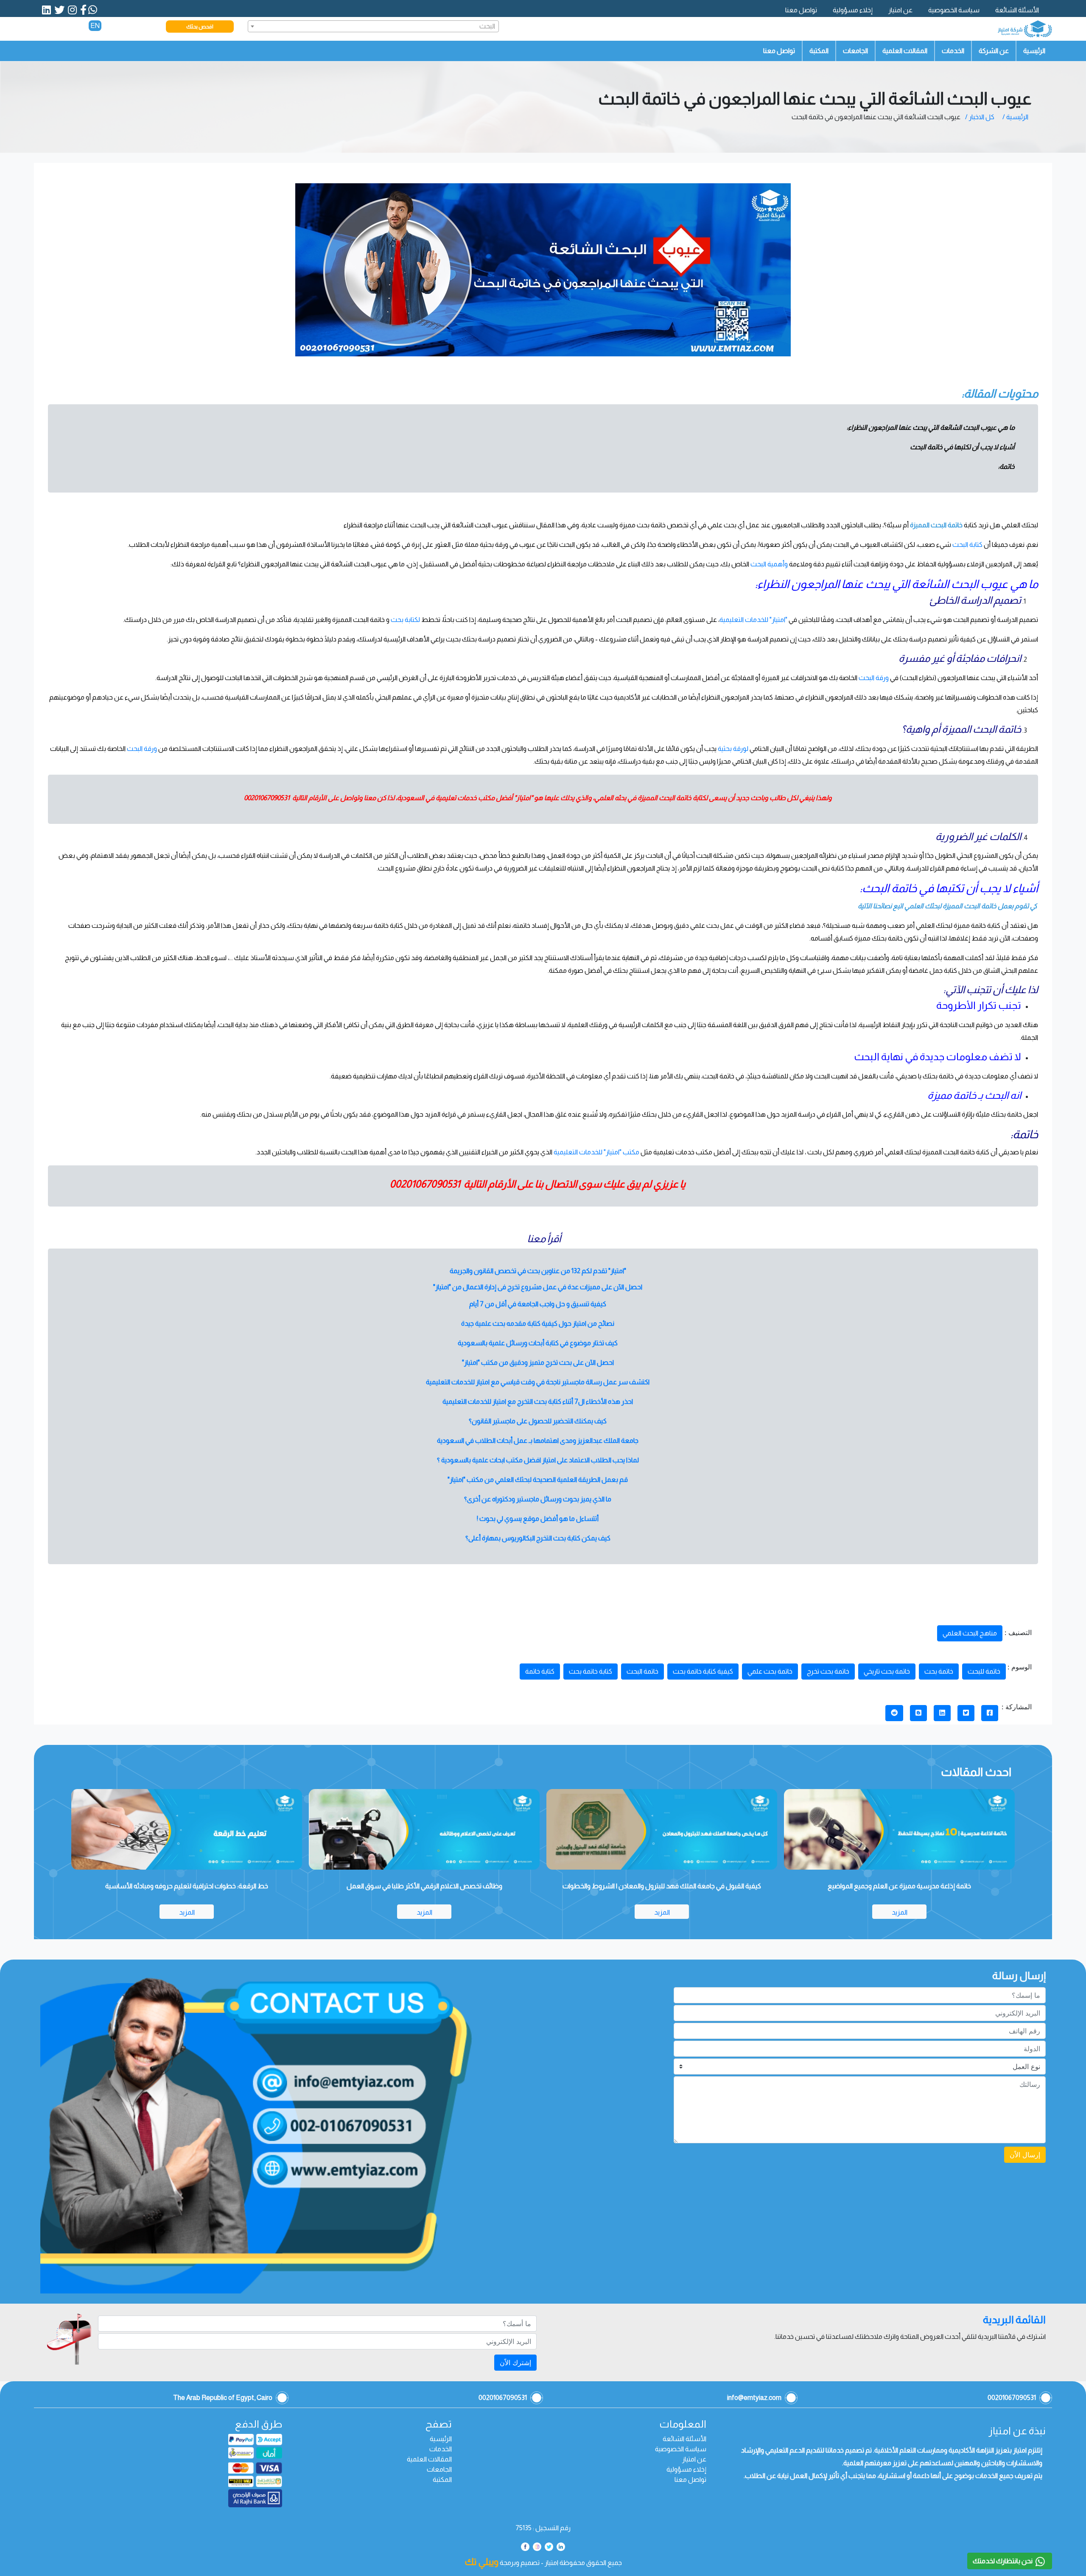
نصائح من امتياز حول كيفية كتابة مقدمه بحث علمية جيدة (538, 1323)
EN (95, 26)
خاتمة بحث (939, 1671)
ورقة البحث (874, 678)
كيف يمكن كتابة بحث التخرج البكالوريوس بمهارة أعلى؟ (538, 1538)
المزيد (900, 1912)
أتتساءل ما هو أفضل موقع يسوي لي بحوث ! (538, 1519)
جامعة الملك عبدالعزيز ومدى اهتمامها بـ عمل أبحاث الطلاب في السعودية (538, 1441)
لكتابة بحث (405, 620)
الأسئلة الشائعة (1017, 10)
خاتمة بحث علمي (770, 1671)
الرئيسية (1034, 51)
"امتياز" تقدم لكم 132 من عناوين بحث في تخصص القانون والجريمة (538, 1271)
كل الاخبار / (980, 117)
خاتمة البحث (642, 1671)
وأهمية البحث (769, 564)
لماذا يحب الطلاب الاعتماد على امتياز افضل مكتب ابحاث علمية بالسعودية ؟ (538, 1460)
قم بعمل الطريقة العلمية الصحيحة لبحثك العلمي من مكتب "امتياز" (538, 1480)
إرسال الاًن (1025, 2155)
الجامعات (855, 51)
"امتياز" (523, 798)
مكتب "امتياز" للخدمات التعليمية (596, 1152)
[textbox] (374, 26)
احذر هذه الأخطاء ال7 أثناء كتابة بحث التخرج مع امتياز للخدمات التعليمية (538, 1401)
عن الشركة (994, 51)
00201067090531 (267, 798)
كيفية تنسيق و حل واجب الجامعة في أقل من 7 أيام (538, 1304)
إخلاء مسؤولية (853, 10)
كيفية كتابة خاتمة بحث (703, 1671)
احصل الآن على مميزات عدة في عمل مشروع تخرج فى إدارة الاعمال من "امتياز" (538, 1287)
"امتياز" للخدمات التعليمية (753, 620)
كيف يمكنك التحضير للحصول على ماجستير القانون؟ (538, 1421)
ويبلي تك (481, 2562)
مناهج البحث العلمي (970, 1633)
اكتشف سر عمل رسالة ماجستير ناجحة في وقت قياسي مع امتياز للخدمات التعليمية (538, 1382)
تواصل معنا (801, 10)
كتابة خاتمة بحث (591, 1671)
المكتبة (819, 51)
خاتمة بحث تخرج (828, 1671)
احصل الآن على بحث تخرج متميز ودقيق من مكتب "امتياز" (538, 1362)
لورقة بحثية (734, 749)
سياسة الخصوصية (954, 10)
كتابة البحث (968, 545)
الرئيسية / (1015, 117)
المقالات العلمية (905, 51)
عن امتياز (900, 10)
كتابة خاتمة (540, 1671)
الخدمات (953, 51)
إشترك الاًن (515, 2363)
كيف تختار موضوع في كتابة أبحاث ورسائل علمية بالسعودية (538, 1343)
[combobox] (374, 26)
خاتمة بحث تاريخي (887, 1671)
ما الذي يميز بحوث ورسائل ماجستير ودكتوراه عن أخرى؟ (538, 1499)
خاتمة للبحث (984, 1671)
